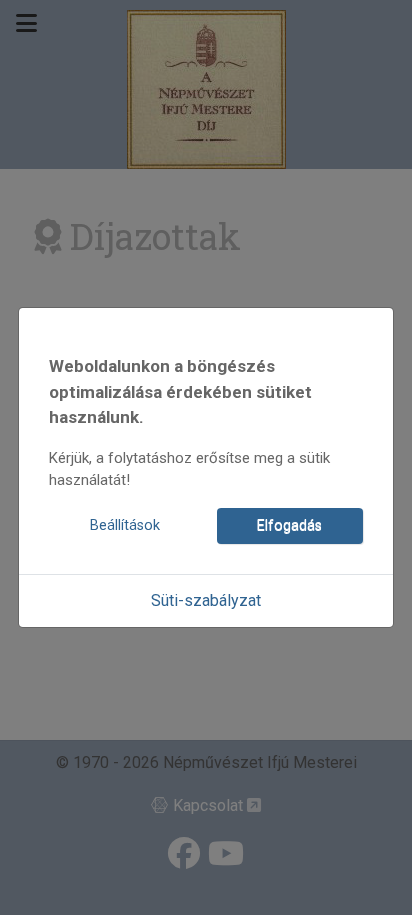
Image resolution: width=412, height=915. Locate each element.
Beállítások (125, 525)
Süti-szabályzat (206, 600)
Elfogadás (289, 525)
